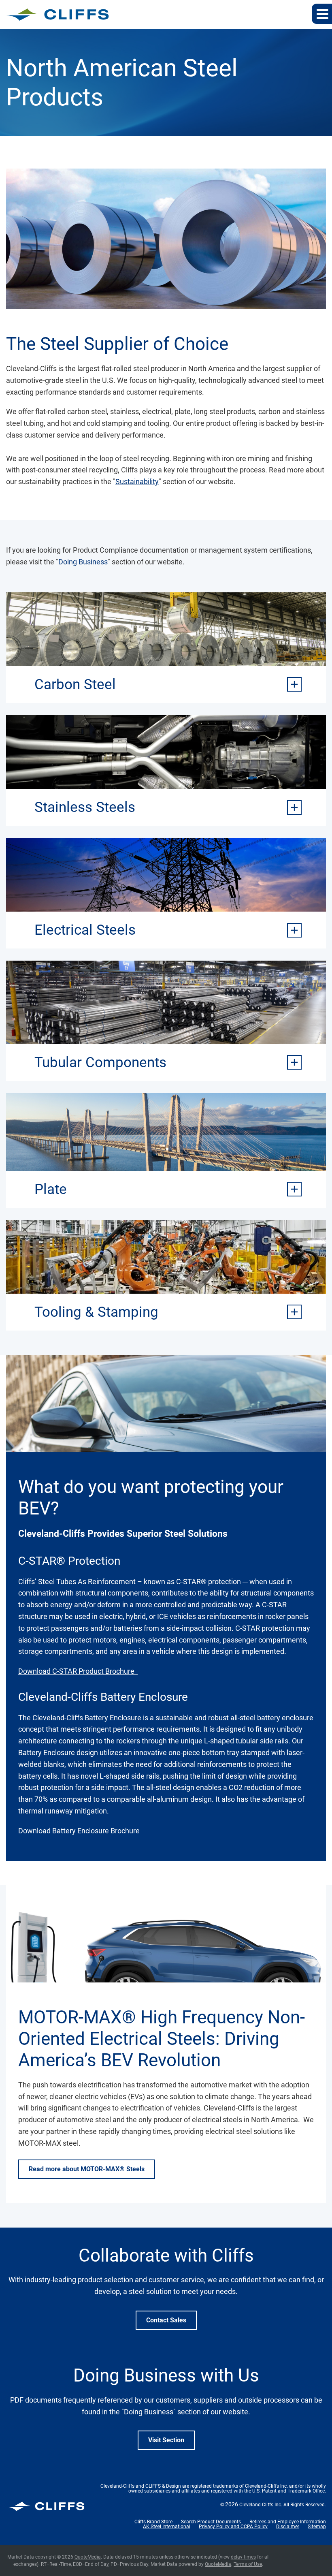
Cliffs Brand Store (153, 2522)
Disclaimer (288, 2527)
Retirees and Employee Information (288, 2522)
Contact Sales (166, 2320)
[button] (322, 14)
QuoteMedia (88, 2557)
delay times (243, 2557)
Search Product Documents (211, 2522)
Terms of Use (248, 2564)
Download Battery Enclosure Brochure (79, 1831)
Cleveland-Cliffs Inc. (261, 2505)
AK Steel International (167, 2527)
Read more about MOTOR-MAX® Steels (87, 2169)
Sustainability (137, 482)
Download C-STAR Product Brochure (78, 1671)
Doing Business (83, 562)
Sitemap (317, 2527)
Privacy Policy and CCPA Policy (233, 2527)
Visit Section (166, 2440)
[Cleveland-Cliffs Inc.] (58, 15)
